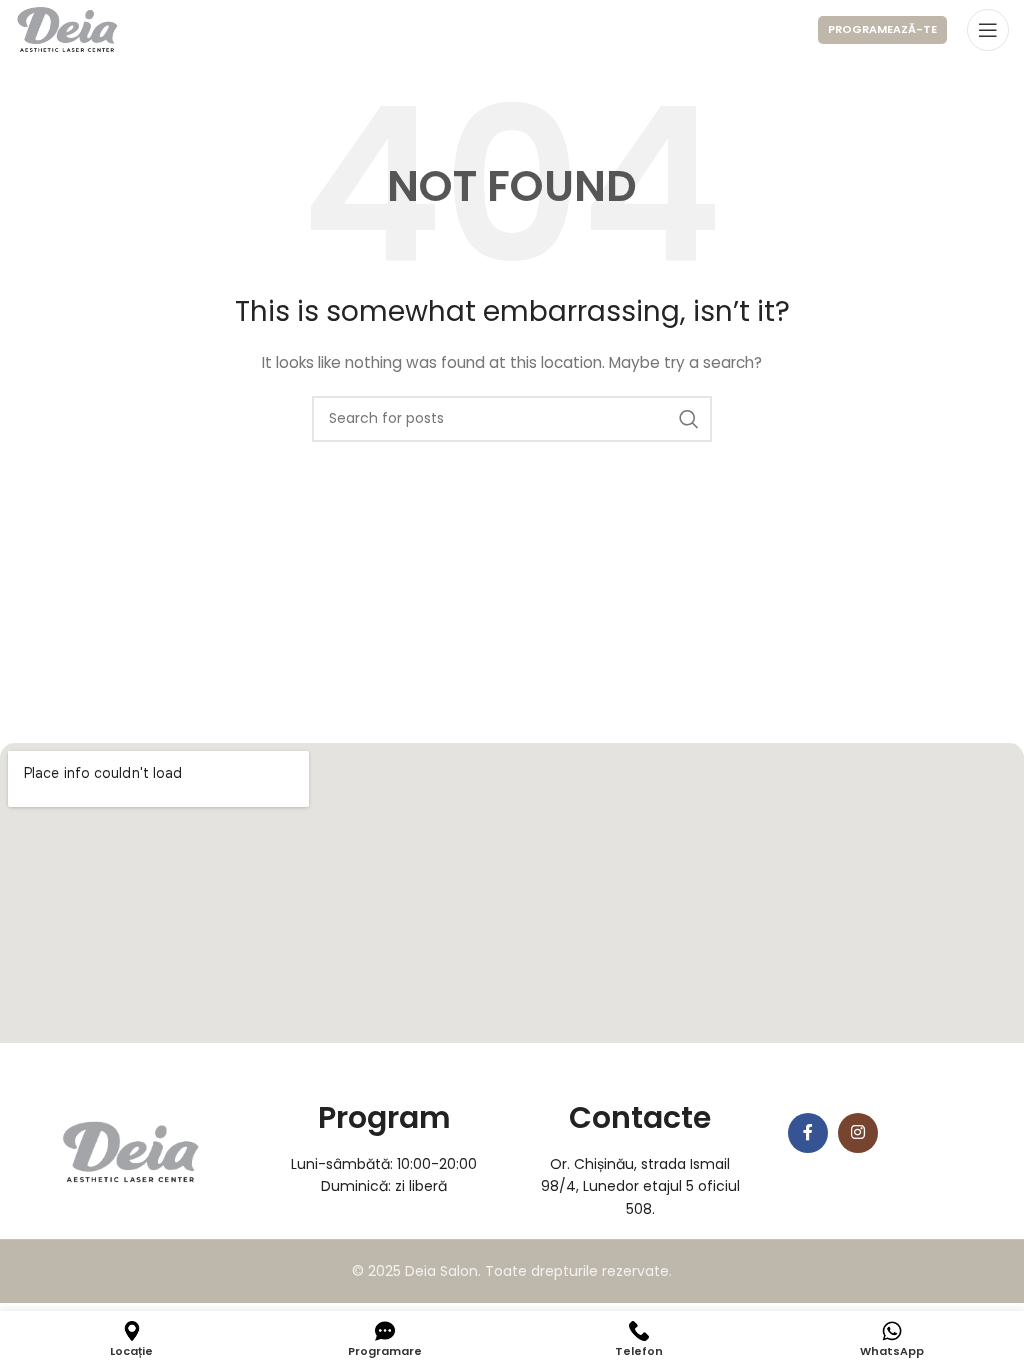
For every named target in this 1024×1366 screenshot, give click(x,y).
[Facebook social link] (808, 1133)
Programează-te (882, 29)
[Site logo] (67, 29)
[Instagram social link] (858, 1133)
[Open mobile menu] (988, 30)
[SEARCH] (689, 419)
